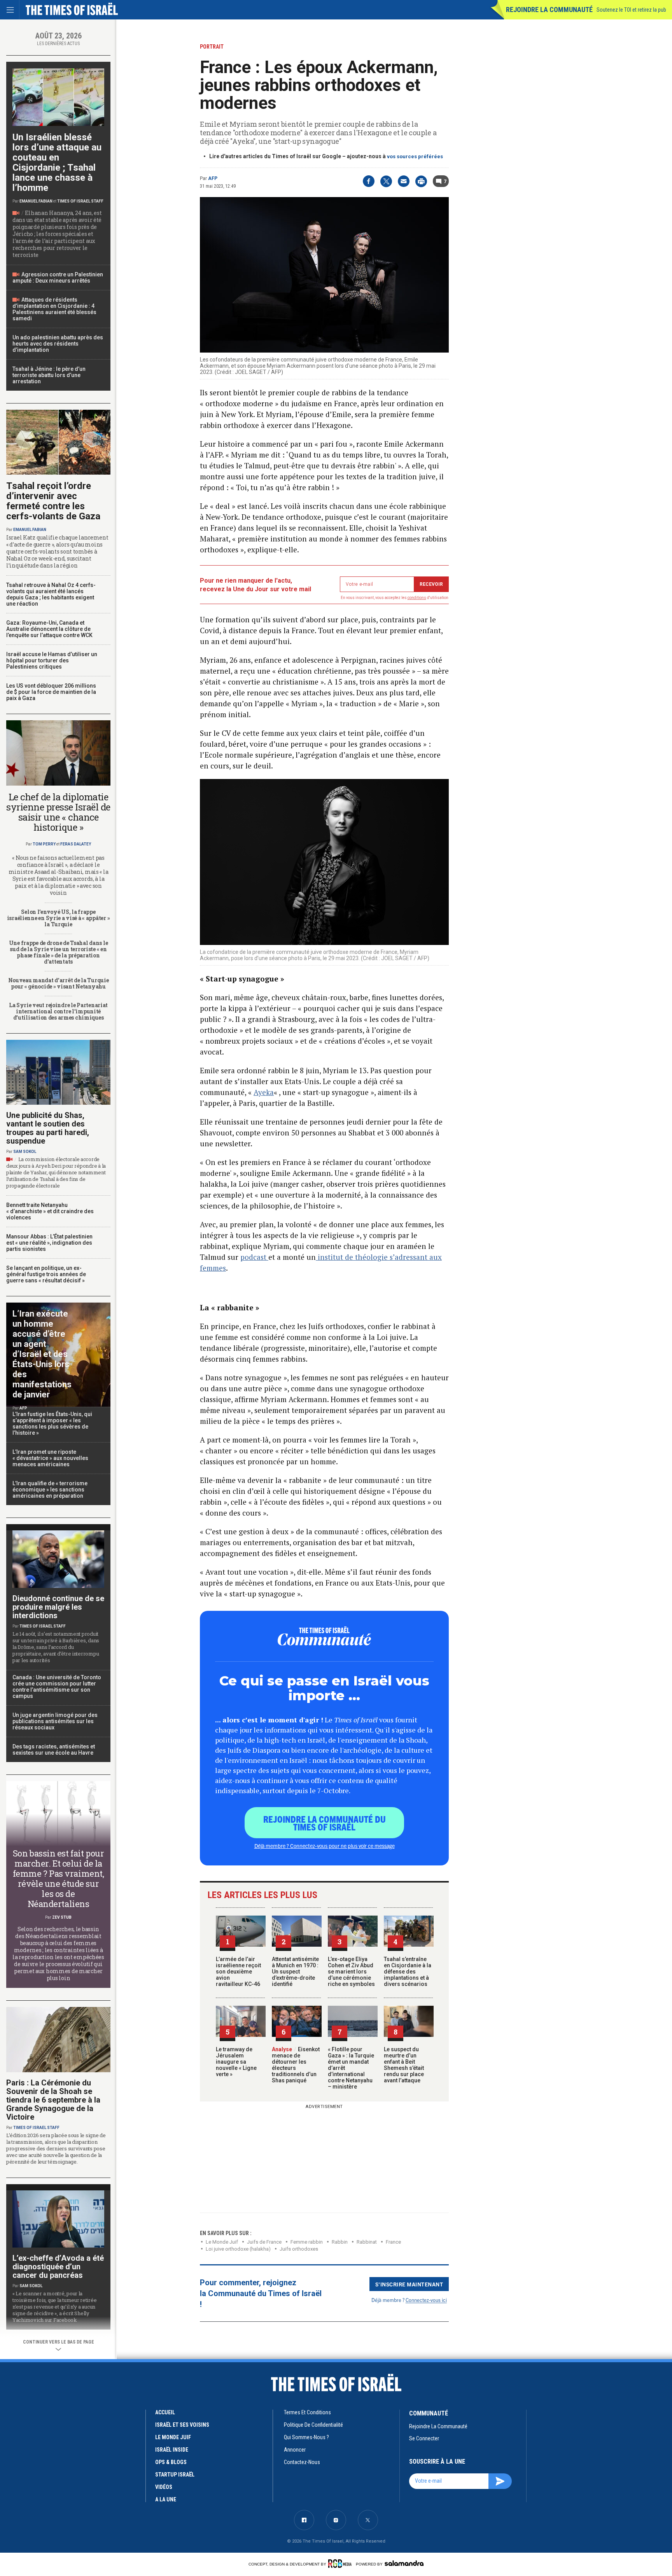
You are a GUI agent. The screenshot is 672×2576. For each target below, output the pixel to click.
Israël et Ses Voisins (182, 2425)
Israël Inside (172, 2450)
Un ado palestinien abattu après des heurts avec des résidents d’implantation (58, 344)
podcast (254, 1257)
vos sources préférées (415, 156)
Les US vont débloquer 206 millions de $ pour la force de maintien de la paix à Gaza (51, 692)
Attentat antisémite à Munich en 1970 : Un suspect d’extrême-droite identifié (295, 1972)
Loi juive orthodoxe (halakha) (238, 2249)
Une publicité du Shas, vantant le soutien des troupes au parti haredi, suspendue (48, 1128)
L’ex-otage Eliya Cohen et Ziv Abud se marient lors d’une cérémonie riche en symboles (351, 1972)
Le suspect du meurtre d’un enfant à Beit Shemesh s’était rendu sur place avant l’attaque (404, 2065)
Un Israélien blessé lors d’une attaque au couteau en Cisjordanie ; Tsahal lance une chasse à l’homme (57, 162)
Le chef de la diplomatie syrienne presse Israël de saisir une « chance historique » (58, 812)
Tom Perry (44, 844)
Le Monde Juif (222, 2242)
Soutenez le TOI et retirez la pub (631, 10)
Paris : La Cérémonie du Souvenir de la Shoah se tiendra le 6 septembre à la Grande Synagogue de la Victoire (53, 2100)
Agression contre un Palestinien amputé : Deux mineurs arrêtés (58, 278)
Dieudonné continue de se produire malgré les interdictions (58, 1607)
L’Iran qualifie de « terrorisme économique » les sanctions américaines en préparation (50, 1490)
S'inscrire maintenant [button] (409, 2284)
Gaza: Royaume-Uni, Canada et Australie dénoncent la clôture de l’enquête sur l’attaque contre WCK (49, 629)
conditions (417, 598)
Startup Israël (175, 2475)
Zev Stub (62, 1917)
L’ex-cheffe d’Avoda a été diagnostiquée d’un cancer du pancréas (58, 2267)
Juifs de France (264, 2242)
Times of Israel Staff (80, 201)
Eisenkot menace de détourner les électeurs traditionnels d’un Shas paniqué (296, 2065)
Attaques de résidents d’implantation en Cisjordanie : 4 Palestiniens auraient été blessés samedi (54, 309)
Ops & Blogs (171, 2462)
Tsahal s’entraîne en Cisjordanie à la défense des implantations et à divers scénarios (408, 1972)
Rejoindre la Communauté (549, 10)
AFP (213, 178)
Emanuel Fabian (36, 201)
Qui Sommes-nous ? (306, 2437)
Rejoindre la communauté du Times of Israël (325, 1823)
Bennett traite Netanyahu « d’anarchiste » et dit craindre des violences (50, 1211)
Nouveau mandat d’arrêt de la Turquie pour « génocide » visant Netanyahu (59, 983)
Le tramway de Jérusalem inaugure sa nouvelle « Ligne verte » (236, 2062)
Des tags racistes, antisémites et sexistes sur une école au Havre (54, 1750)
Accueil (165, 2412)
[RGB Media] (341, 2564)
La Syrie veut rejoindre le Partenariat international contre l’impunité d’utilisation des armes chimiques (58, 1011)
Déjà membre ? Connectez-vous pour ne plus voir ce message (325, 1846)
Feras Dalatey (76, 844)
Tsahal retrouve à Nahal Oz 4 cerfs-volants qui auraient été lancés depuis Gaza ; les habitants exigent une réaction (51, 594)
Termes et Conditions (307, 2412)
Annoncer (295, 2450)
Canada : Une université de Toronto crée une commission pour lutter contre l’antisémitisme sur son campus (57, 1687)
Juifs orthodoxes (299, 2249)
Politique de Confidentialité (313, 2425)
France (393, 2242)
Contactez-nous (302, 2462)
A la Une (166, 2499)
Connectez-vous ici (426, 2300)
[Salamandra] (404, 2563)
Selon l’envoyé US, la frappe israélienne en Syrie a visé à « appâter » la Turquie (59, 918)
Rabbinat (367, 2242)
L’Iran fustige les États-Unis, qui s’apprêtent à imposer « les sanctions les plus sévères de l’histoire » (52, 1423)
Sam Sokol (25, 1152)
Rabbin (340, 2242)
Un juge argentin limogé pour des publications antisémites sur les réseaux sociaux (55, 1721)
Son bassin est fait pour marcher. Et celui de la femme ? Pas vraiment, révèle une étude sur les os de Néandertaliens (59, 1878)
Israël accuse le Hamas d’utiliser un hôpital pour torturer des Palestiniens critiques (52, 660)
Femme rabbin (307, 2242)
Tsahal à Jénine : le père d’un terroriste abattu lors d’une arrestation (49, 375)
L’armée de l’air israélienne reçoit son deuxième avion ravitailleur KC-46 (238, 1972)
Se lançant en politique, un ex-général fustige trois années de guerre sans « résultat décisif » (46, 1274)
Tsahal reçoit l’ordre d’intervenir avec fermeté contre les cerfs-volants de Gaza (53, 501)
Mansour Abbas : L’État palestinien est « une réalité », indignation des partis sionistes (49, 1243)
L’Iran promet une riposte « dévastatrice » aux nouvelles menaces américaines (50, 1458)
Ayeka (264, 1092)
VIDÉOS (164, 2487)
